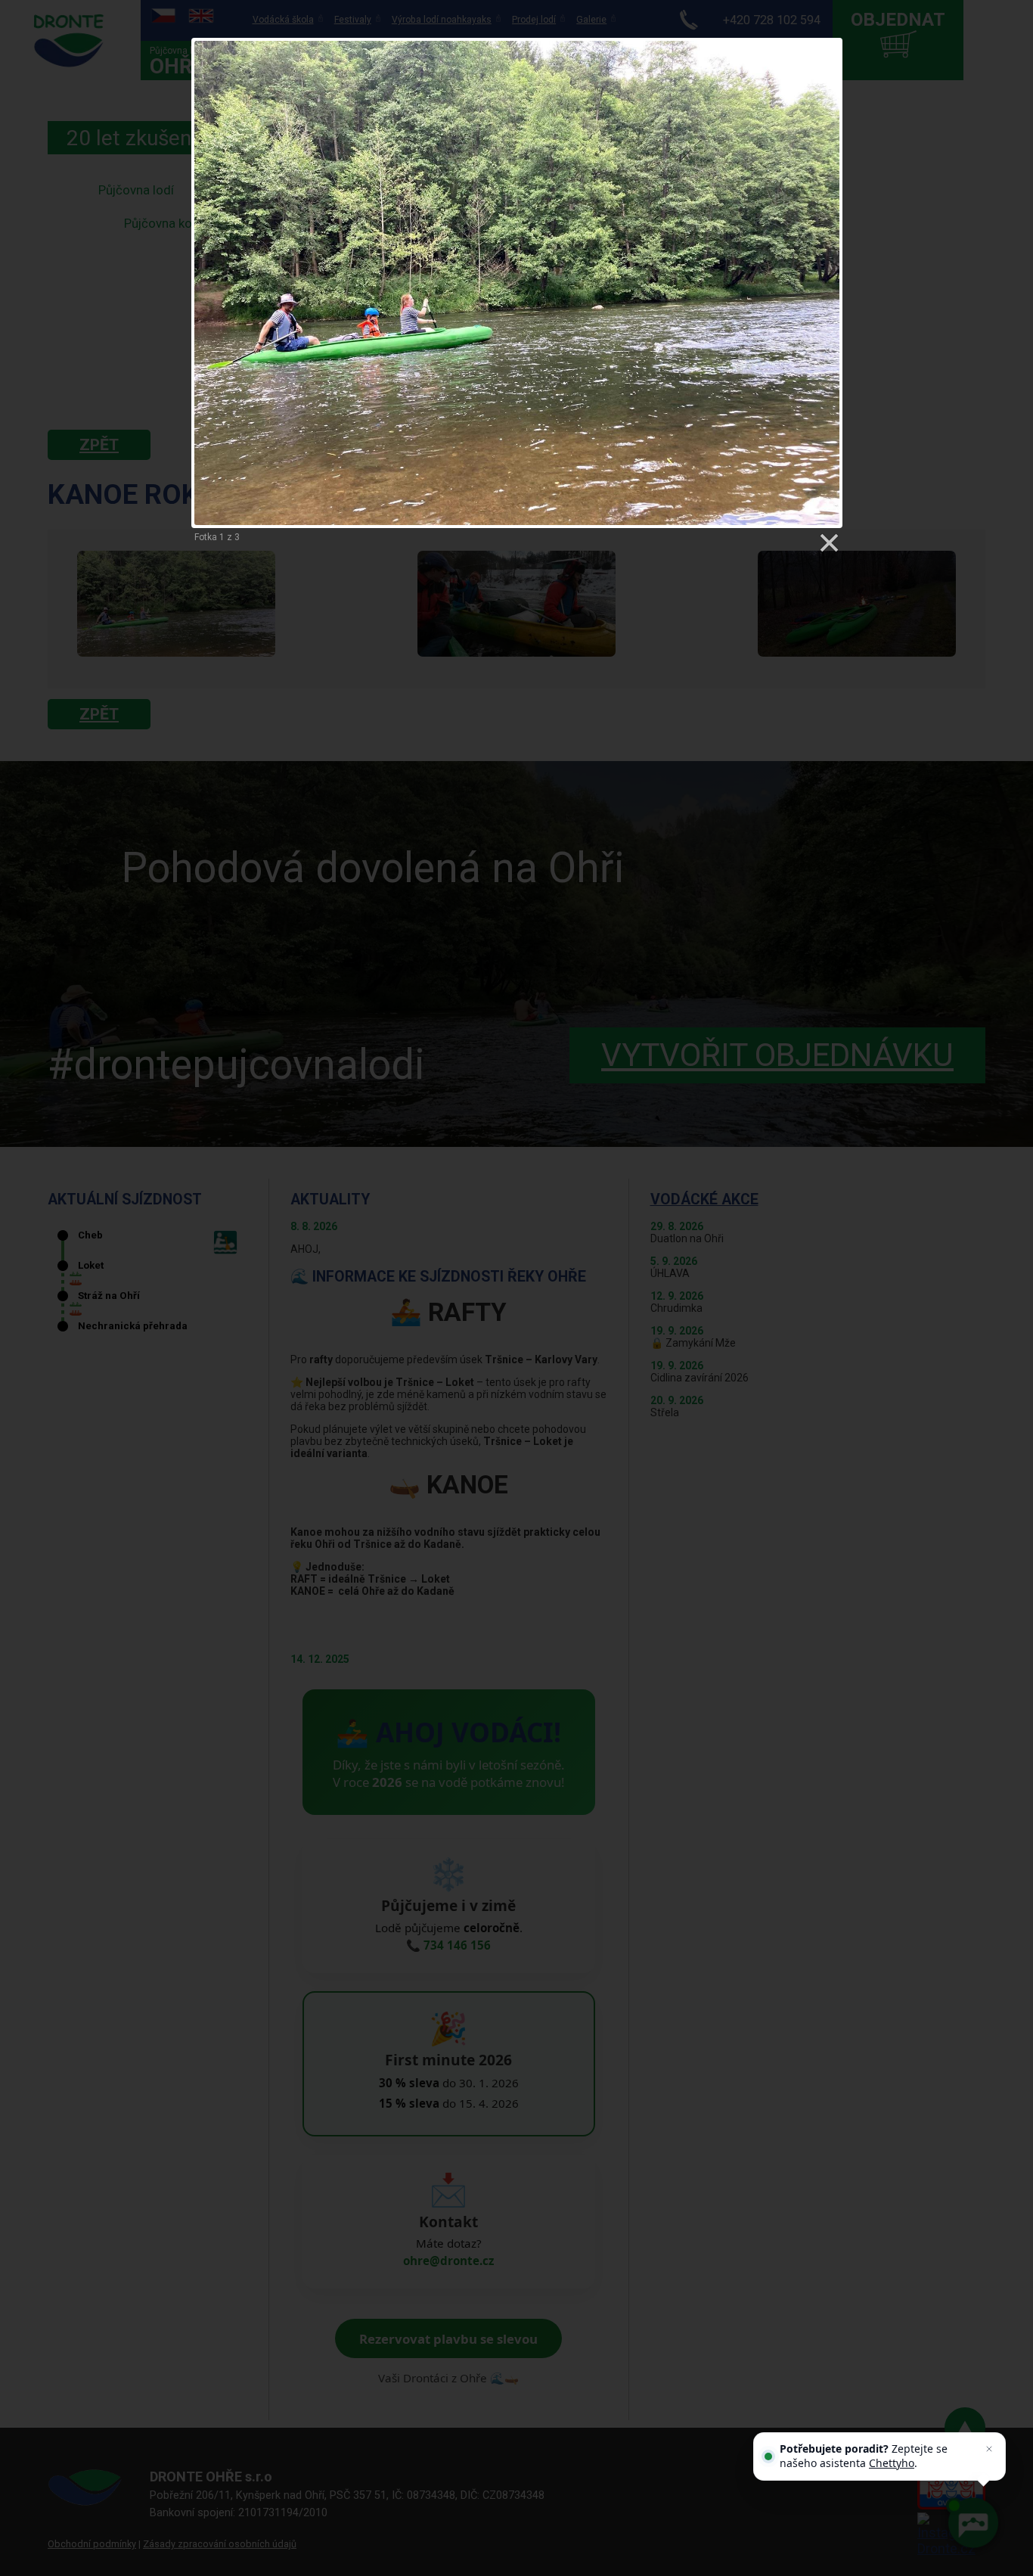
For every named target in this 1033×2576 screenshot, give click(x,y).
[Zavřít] (989, 2449)
